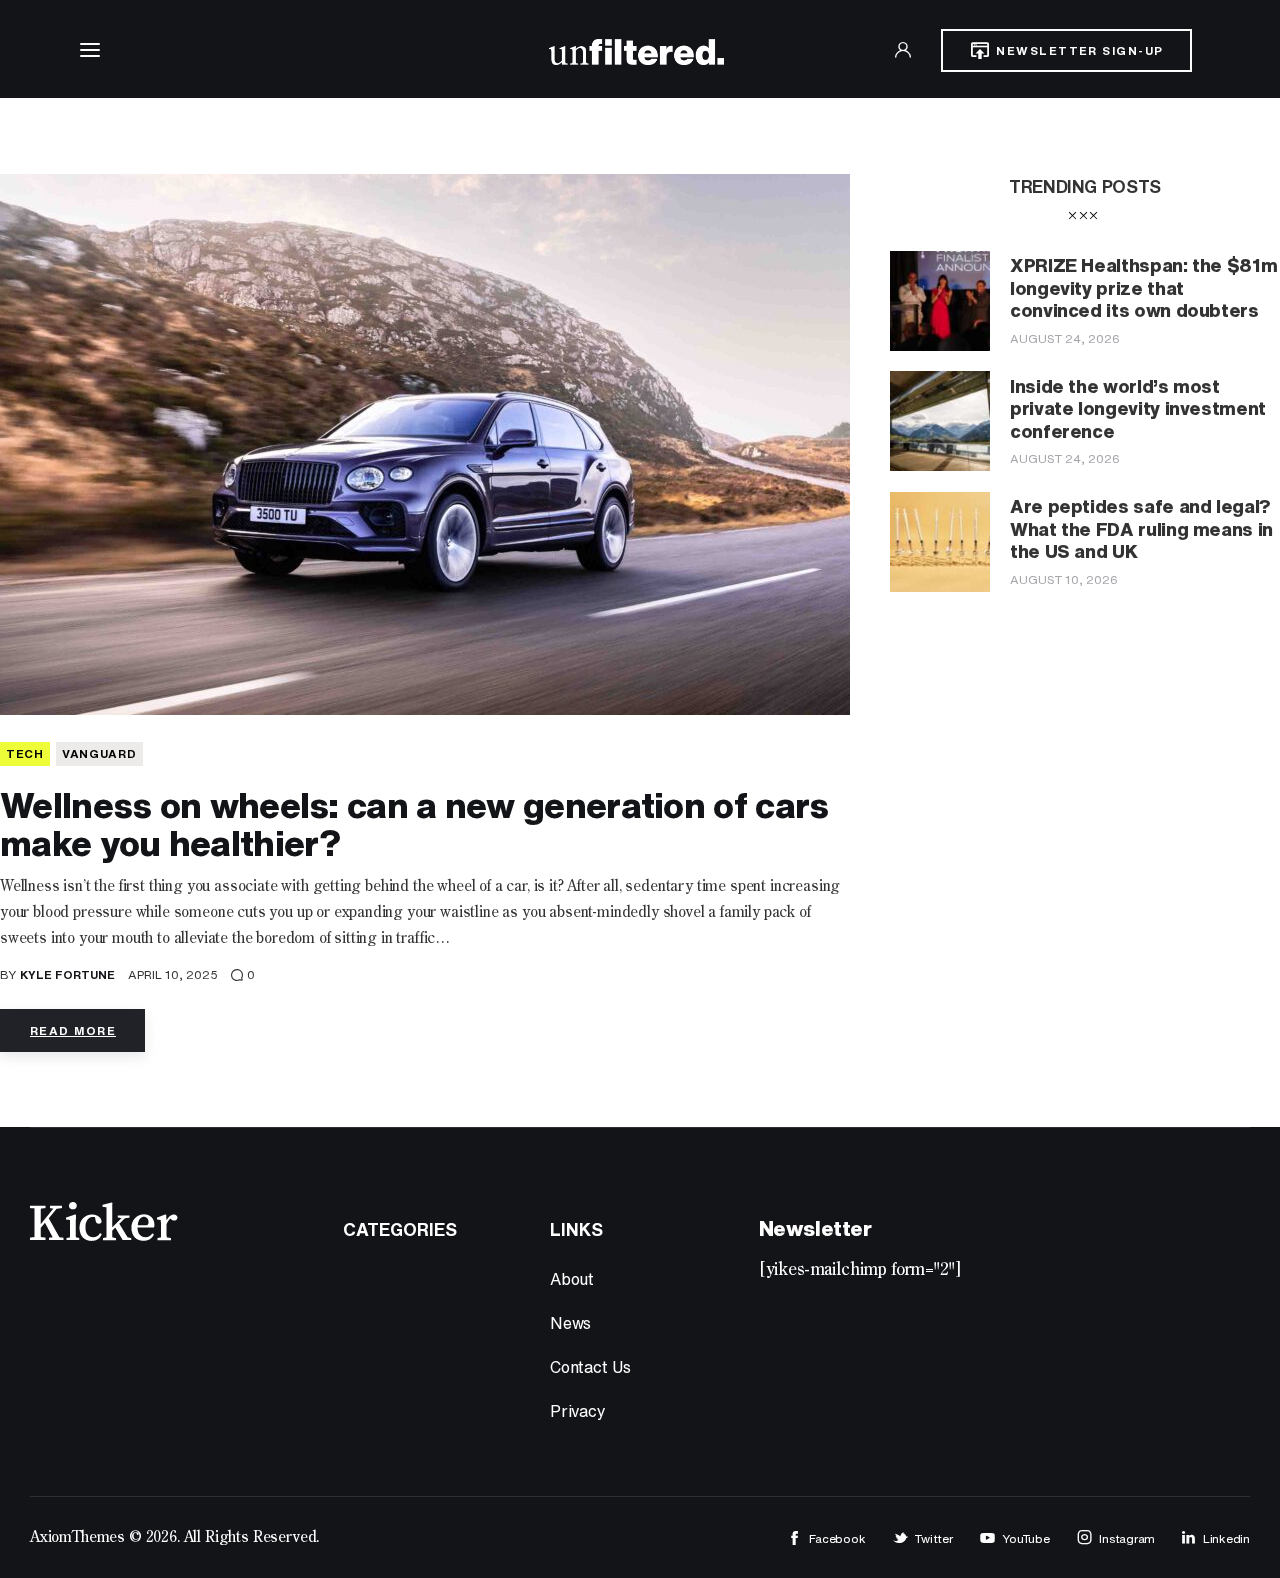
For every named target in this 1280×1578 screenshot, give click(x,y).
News (570, 1323)
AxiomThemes (77, 1538)
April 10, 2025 (173, 974)
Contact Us (590, 1367)
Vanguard (99, 753)
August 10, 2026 (1064, 579)
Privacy (578, 1411)
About (572, 1279)
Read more (73, 1030)
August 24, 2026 (1065, 338)
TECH (25, 753)
